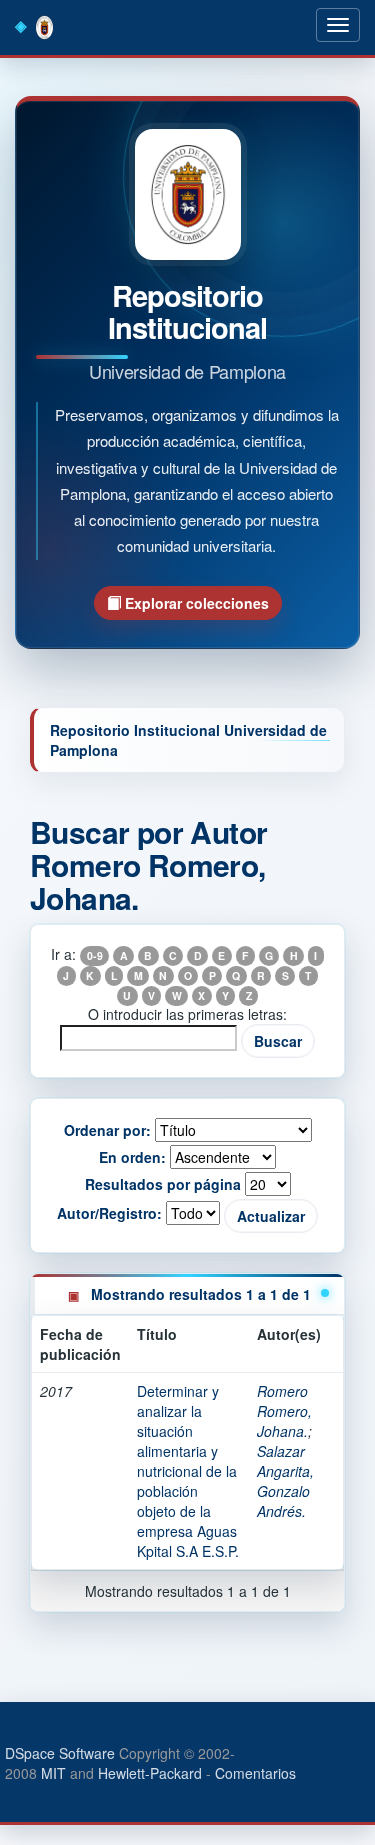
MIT (53, 1773)
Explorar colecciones (195, 603)
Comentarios (255, 1773)
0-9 (95, 955)
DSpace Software (60, 1753)
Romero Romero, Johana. (284, 1411)
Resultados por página (163, 1184)
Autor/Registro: (109, 1213)
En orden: (132, 1157)
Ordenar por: (107, 1130)
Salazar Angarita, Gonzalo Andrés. (285, 1481)
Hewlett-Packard (150, 1773)
